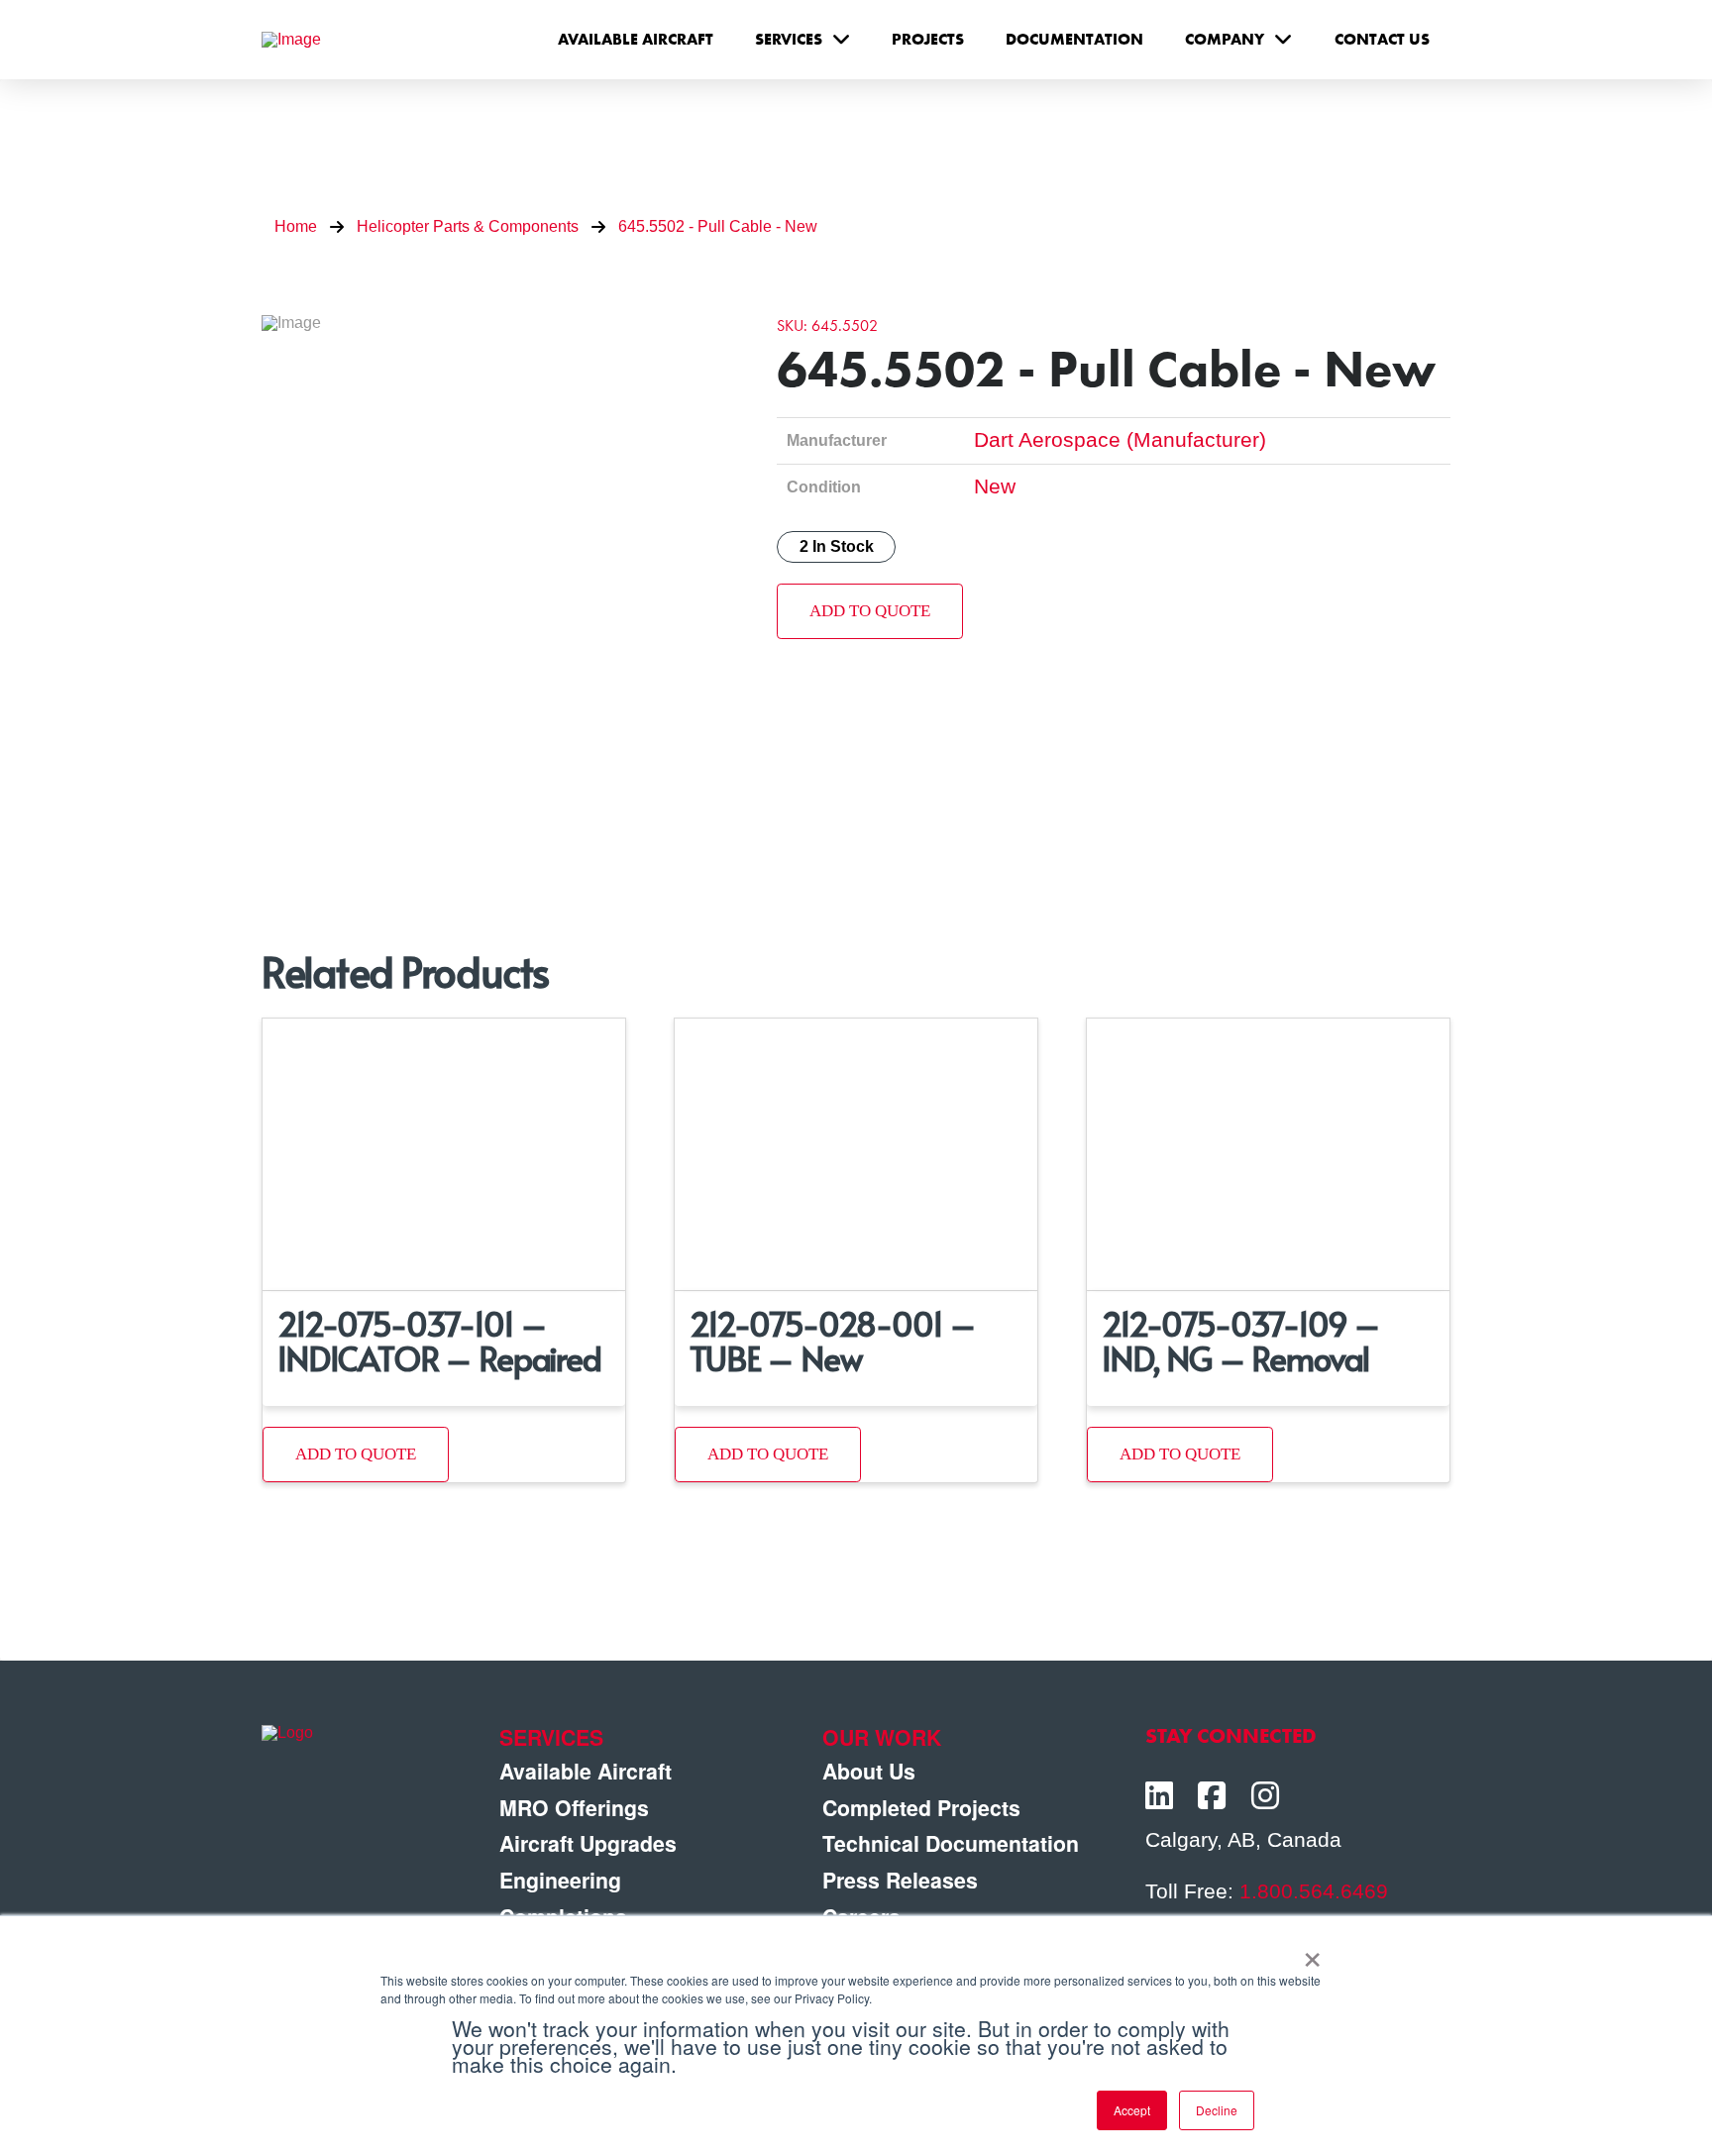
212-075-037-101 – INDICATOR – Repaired (439, 1340)
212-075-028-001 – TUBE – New (833, 1340)
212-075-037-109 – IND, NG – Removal (1241, 1340)
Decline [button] (1217, 2110)
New (995, 486)
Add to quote (870, 611)
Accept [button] (1132, 2110)
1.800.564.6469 (1314, 1891)
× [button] (1312, 1953)
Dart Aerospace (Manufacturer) (1120, 440)
